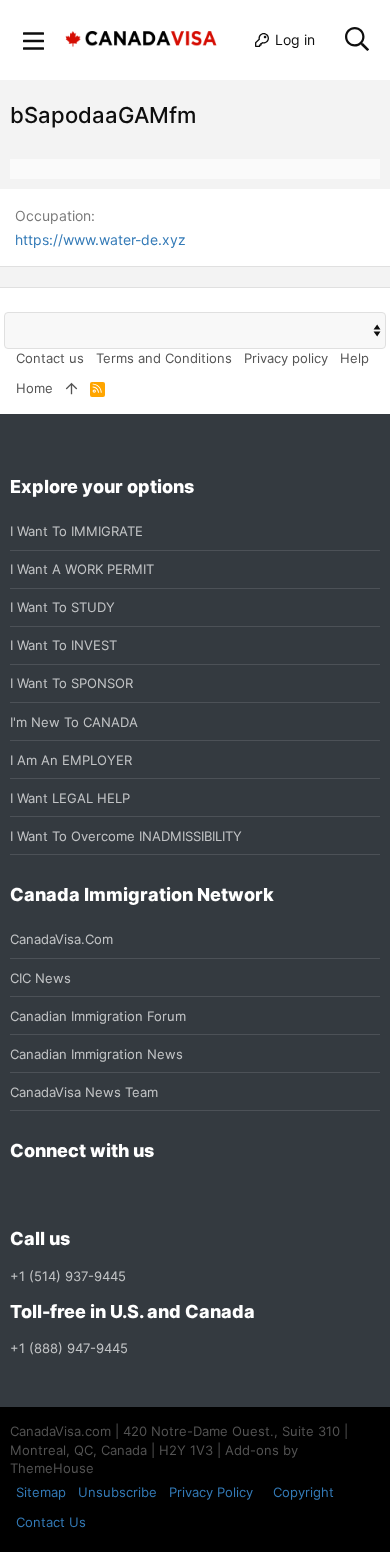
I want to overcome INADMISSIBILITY (126, 836)
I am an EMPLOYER (71, 760)
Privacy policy (286, 358)
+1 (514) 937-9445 (68, 1276)
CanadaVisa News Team (84, 1092)
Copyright (303, 1492)
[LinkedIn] (94, 1195)
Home (34, 388)
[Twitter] (130, 1195)
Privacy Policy (211, 1492)
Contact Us (51, 1522)
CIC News (40, 978)
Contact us (50, 358)
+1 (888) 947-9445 (69, 1348)
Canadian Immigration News (96, 1054)
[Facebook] (22, 1195)
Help (354, 358)
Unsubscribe (117, 1492)
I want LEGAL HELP (70, 798)
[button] (34, 40)
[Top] (71, 388)
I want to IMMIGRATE (76, 531)
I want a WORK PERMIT (82, 569)
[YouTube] (166, 1195)
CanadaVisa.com (61, 939)
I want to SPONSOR (71, 683)
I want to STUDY (62, 607)
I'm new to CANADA (74, 722)
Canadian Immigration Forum (98, 1016)
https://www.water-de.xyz (100, 239)
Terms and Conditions (164, 358)
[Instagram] (58, 1195)
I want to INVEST (63, 645)
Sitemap (41, 1492)
